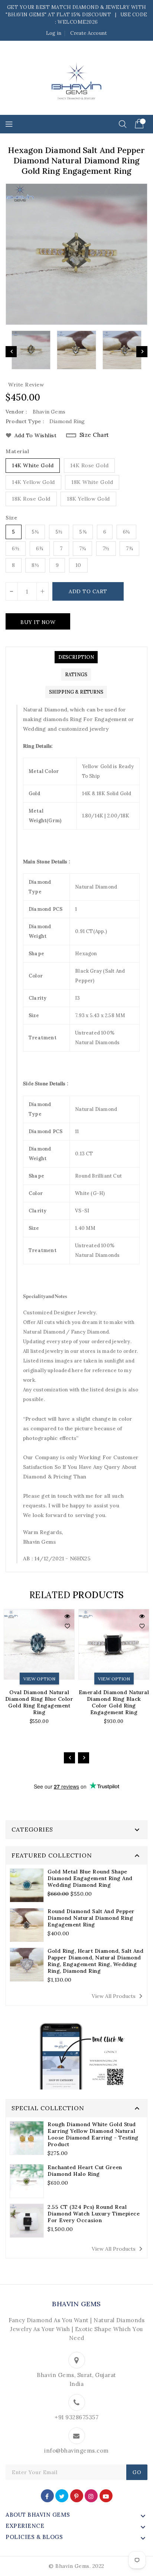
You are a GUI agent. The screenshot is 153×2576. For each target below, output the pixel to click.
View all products (118, 1996)
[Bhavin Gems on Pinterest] (76, 2495)
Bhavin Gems (76, 2304)
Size (11, 518)
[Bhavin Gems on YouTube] (106, 2495)
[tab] (76, 657)
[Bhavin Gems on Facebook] (47, 2495)
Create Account (89, 33)
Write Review (26, 385)
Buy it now (38, 622)
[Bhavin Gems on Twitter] (62, 2495)
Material (17, 451)
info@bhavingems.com (76, 2451)
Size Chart (94, 435)
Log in (54, 33)
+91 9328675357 (76, 2417)
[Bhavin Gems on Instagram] (91, 2495)
